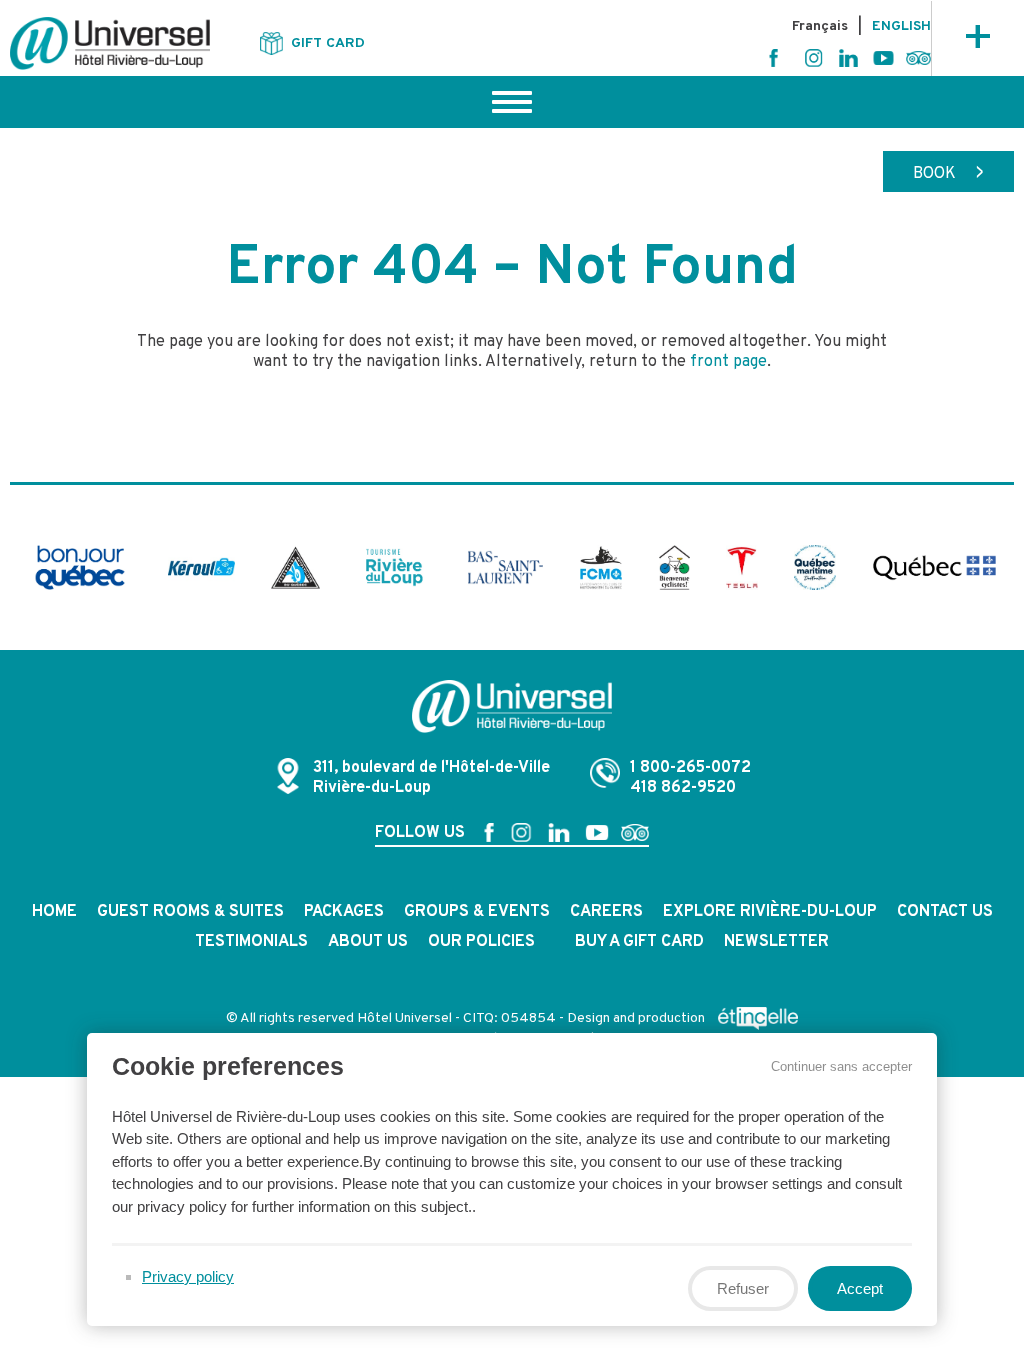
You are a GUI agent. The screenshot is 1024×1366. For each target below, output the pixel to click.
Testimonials (251, 942)
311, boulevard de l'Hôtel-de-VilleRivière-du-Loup (431, 778)
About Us (368, 942)
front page (728, 362)
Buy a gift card (639, 942)
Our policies (481, 942)
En (901, 27)
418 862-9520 (683, 788)
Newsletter (776, 942)
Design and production (637, 1018)
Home (54, 912)
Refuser (743, 1288)
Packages (344, 912)
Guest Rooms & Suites (190, 912)
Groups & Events (477, 912)
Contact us (945, 912)
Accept (860, 1288)
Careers (606, 912)
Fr (820, 27)
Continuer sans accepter (841, 1066)
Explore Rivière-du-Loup (770, 912)
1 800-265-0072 (690, 768)
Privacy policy (188, 1276)
